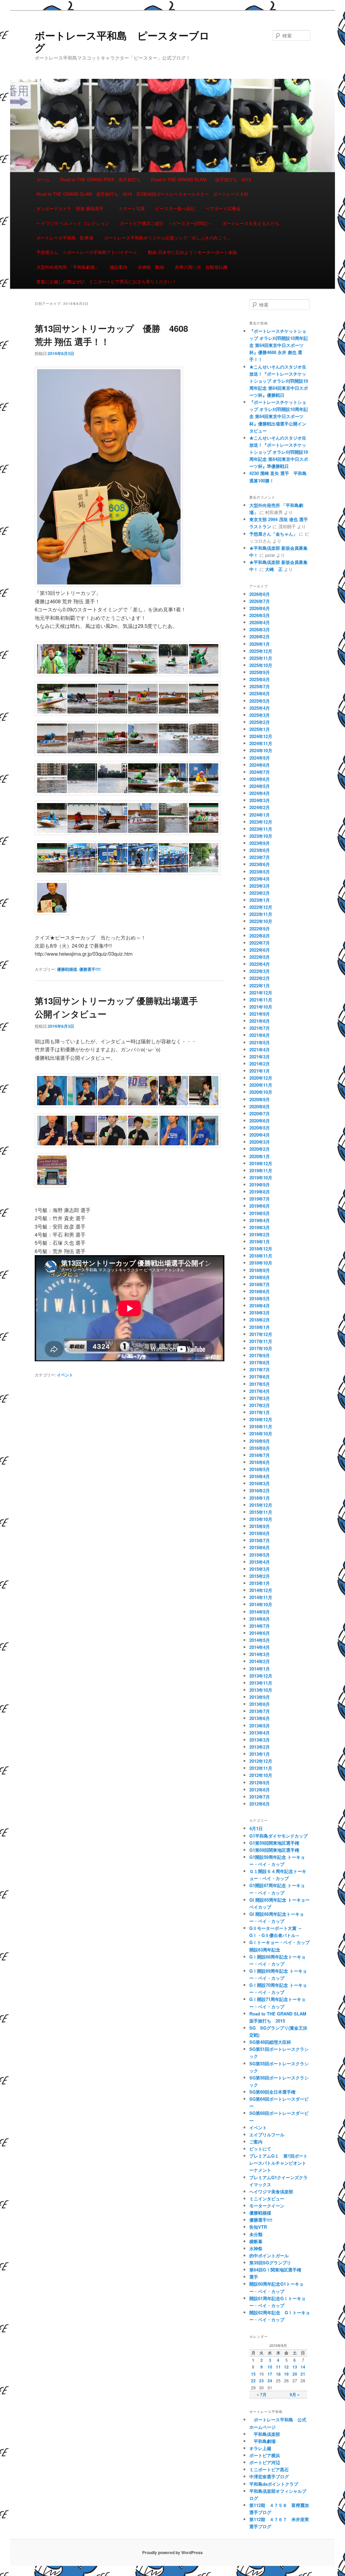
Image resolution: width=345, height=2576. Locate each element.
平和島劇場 (262, 2441)
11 (278, 2367)
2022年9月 (260, 929)
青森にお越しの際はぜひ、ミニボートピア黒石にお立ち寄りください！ (106, 281)
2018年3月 (260, 1313)
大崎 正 (274, 569)
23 (261, 2381)
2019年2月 (260, 1234)
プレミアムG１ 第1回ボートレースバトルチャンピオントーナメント (278, 2163)
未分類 (256, 2234)
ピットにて (260, 2149)
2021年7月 (260, 1028)
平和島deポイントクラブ (274, 2484)
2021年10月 (261, 1007)
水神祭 (256, 2248)
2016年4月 (260, 1476)
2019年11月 (261, 1170)
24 (270, 2381)
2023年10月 (261, 836)
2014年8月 (260, 1619)
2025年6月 (260, 693)
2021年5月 (260, 1042)
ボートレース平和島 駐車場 (65, 238)
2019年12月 (261, 1163)
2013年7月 (260, 1711)
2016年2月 (260, 1490)
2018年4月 (260, 1306)
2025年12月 (261, 651)
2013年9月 (260, 1697)
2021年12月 (261, 993)
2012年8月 (260, 1790)
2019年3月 (260, 1227)
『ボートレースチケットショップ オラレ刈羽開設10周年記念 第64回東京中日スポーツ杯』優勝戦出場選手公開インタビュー (279, 416)
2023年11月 (261, 829)
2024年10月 (261, 750)
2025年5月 (260, 701)
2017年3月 (260, 1398)
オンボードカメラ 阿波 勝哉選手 (72, 208)
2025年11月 (261, 658)
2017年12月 (261, 1334)
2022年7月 (260, 943)
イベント (65, 1375)
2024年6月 (260, 779)
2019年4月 (260, 1220)
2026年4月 (260, 622)
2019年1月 (260, 1242)
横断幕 (256, 2241)
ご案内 (256, 2142)
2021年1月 (260, 1071)
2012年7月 (260, 1797)
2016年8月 (260, 1448)
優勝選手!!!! (90, 969)
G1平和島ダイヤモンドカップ (278, 1836)
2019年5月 (260, 1213)
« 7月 (262, 2394)
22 (253, 2381)
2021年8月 (260, 1021)
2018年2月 (260, 1320)
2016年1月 (260, 1498)
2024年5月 (260, 786)
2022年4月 (260, 964)
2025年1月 (260, 729)
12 (286, 2367)
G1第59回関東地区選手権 (274, 1843)
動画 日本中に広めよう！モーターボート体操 (192, 252)
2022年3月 (260, 971)
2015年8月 (260, 1533)
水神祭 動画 (151, 267)
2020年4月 (260, 1135)
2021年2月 (260, 1064)
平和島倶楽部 (265, 2434)
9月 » (295, 2394)
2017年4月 (260, 1391)
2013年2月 (260, 1747)
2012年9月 (260, 1783)
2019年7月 (260, 1199)
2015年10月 (261, 1519)
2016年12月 (261, 1419)
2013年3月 (260, 1740)
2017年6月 (260, 1377)
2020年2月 (260, 1149)
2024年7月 (260, 772)
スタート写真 (132, 208)
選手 (254, 2277)
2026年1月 (260, 644)
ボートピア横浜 (265, 2455)
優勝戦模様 (67, 969)
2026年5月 (260, 615)
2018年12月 (261, 1249)
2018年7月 (260, 1284)
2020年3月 (260, 1142)
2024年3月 (260, 800)
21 (303, 2374)
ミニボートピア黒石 (269, 2469)
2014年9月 (260, 1612)
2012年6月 (260, 1804)
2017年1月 (260, 1412)
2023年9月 (260, 843)
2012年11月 (261, 1768)
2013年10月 (261, 1690)
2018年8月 (260, 1277)
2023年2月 (260, 893)
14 (303, 2367)
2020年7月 (260, 1114)
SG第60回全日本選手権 (272, 2092)
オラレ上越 (260, 2448)
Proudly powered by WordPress (172, 2552)
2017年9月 (260, 1355)
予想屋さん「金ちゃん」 (273, 534)
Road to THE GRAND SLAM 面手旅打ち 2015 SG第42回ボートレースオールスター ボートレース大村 (142, 194)
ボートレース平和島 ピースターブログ (122, 41)
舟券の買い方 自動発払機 (201, 267)
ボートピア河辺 (265, 2462)
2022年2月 (260, 978)
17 (270, 2374)
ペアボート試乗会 (223, 208)
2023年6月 (260, 864)
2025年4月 (260, 708)
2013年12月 (261, 1676)
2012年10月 (261, 1775)
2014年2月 (260, 1661)
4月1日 (256, 1828)
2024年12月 (261, 736)
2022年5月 (260, 957)
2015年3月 (260, 1569)
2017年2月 (260, 1405)
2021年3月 (260, 1057)
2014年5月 (260, 1640)
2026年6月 (260, 608)
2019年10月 (261, 1178)
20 (295, 2374)
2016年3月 (260, 1483)
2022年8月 (260, 936)
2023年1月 (260, 900)
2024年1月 (260, 815)
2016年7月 (260, 1455)
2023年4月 (260, 879)
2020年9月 (260, 1099)
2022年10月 (261, 921)
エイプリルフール (267, 2135)
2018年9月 (260, 1270)
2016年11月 (261, 1426)
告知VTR (258, 2227)
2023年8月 (260, 850)
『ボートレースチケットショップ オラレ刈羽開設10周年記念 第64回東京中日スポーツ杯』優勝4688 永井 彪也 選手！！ (279, 345)
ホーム (43, 179)
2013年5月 (260, 1726)
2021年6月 (260, 1035)
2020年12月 (261, 1078)
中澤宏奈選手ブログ (269, 2476)
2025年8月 (260, 679)
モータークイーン (267, 2206)
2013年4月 (260, 1733)
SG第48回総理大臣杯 (270, 2042)
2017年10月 (261, 1348)
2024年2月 (260, 807)
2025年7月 (260, 686)
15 (253, 2374)
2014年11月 (261, 1597)
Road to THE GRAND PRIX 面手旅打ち (100, 179)
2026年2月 (260, 637)
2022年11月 (261, 914)
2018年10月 (261, 1263)
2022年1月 (260, 985)
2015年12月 (261, 1505)
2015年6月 (260, 1547)
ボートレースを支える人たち (251, 223)
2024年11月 (261, 743)
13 (295, 2367)
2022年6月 (260, 950)
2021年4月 (260, 1050)
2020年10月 (261, 1092)
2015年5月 (260, 1555)
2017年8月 (260, 1362)
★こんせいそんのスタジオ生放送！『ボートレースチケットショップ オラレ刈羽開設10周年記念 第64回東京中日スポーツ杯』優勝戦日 (279, 381)
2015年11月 (261, 1512)
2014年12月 (261, 1590)
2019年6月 (260, 1206)
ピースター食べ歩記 (175, 208)
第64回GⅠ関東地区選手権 (277, 2270)
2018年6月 (260, 1291)
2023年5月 (260, 872)
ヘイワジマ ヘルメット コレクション (73, 223)
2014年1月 (260, 1669)
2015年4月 (260, 1562)
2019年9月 (260, 1185)
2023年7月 (260, 857)
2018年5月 (260, 1298)
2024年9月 (260, 758)
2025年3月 (260, 715)
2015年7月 (260, 1540)
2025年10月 (261, 665)
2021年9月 (260, 1014)
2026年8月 (260, 594)
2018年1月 (260, 1327)
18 (278, 2374)
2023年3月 (260, 886)
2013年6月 (260, 1718)
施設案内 (119, 267)
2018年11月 (261, 1256)
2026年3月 (260, 629)
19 (286, 2374)
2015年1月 (260, 1583)
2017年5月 (260, 1384)
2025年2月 (260, 722)
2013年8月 (260, 1704)
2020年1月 (260, 1156)
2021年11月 (261, 1000)
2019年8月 (260, 1192)
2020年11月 (261, 1085)
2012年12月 (261, 1761)
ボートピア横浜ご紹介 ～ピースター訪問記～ (166, 223)
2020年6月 (260, 1121)
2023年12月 (261, 822)
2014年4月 (260, 1647)
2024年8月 (260, 765)
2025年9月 (260, 672)
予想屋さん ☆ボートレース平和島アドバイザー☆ (87, 252)
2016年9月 (260, 1441)
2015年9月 (260, 1526)
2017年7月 (260, 1370)
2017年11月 (261, 1341)
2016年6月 (260, 1462)
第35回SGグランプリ (270, 2263)
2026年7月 (260, 601)
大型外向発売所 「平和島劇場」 (68, 267)
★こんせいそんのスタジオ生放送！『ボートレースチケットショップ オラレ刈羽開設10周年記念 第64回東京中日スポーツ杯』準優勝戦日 (279, 452)
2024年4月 (260, 793)
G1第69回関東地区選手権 (274, 1850)
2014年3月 (260, 1654)
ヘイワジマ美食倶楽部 (271, 2191)
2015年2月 (260, 1576)
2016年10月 (261, 1434)
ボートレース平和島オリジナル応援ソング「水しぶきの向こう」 (168, 238)
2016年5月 (260, 1469)
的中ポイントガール (269, 2255)
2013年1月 (260, 1754)
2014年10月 (261, 1604)
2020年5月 (260, 1128)
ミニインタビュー (267, 2199)
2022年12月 (261, 907)
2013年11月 (261, 1683)
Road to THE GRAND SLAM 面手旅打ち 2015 (201, 179)
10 (270, 2367)
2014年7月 (260, 1626)
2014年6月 (260, 1633)
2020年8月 (260, 1106)
